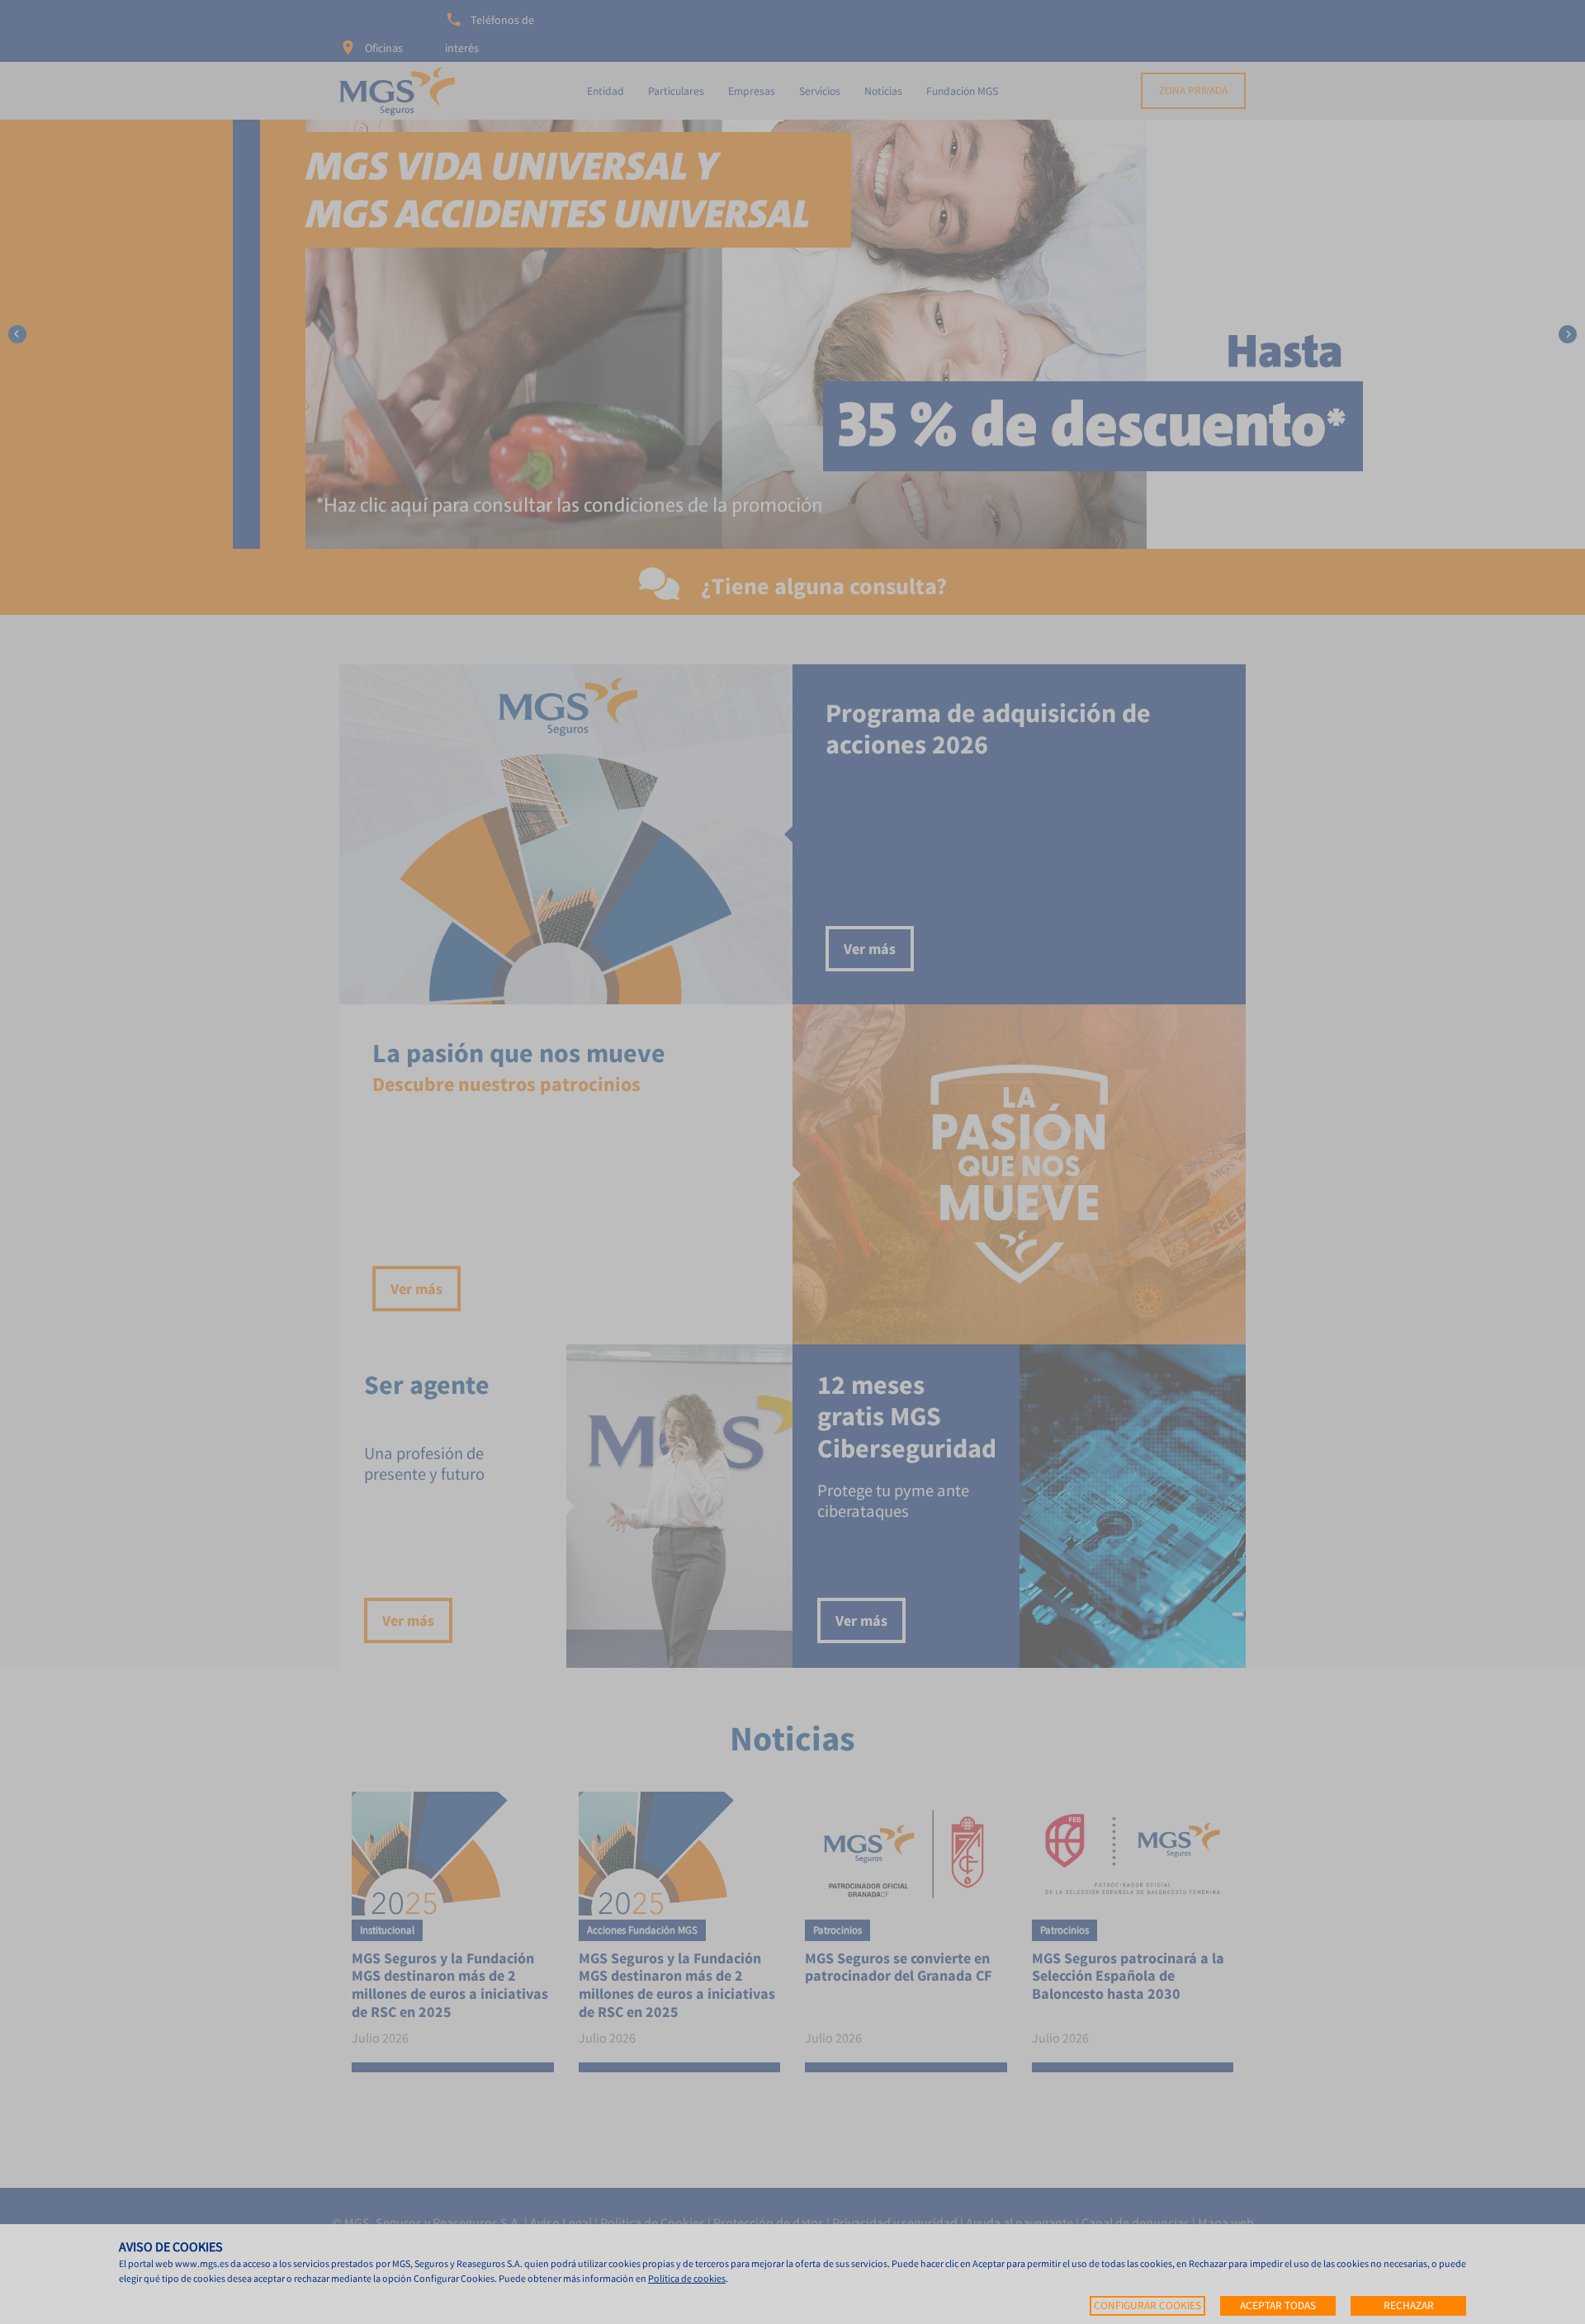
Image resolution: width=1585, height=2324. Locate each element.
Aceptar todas (1278, 2305)
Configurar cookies (1147, 2305)
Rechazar (1409, 2305)
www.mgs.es (202, 2263)
